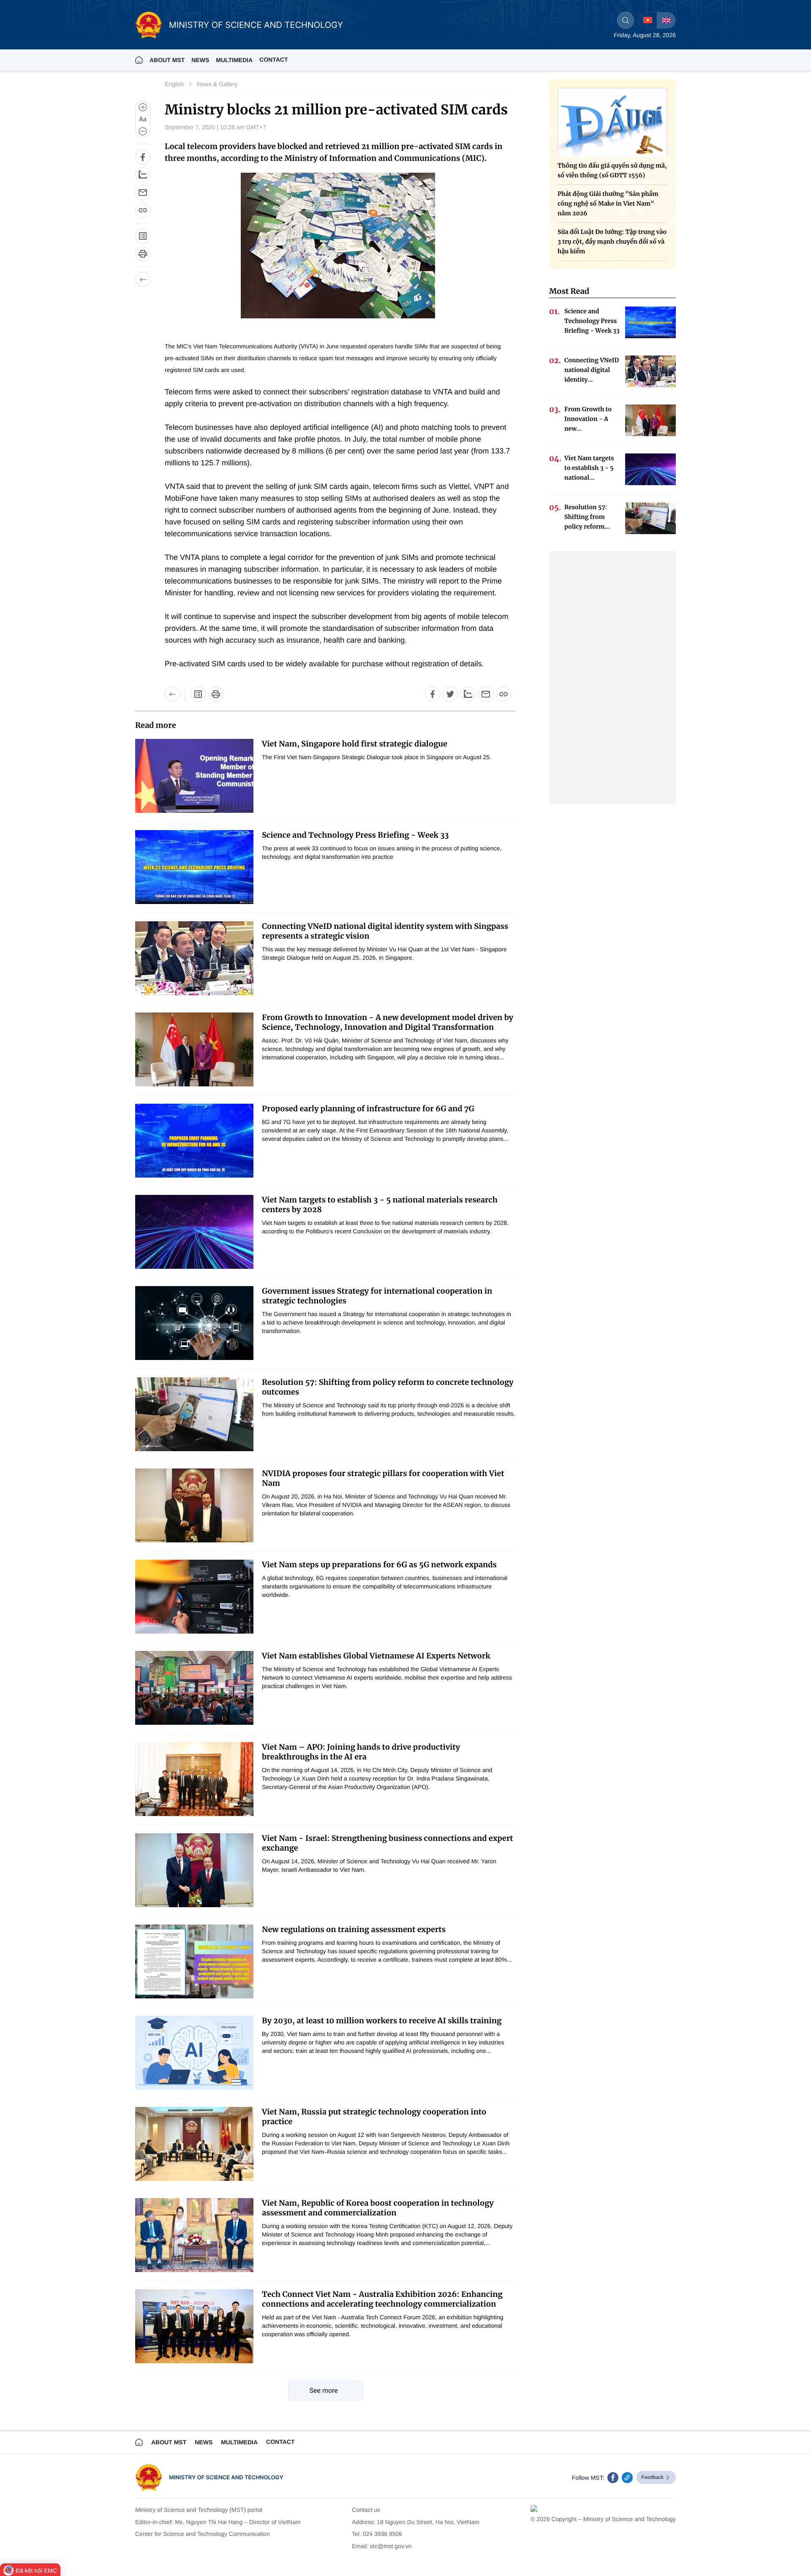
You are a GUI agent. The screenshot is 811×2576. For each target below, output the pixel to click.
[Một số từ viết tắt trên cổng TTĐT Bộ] (198, 694)
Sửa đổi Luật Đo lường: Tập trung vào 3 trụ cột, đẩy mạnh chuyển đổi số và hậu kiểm (612, 242)
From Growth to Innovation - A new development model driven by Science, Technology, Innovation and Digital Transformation (388, 1022)
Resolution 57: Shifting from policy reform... (587, 517)
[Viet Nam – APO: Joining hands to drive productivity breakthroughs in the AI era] (194, 1779)
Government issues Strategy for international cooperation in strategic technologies (377, 1296)
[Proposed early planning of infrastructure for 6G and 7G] (194, 1141)
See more (324, 2390)
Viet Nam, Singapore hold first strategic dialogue (355, 744)
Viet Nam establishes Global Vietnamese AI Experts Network (376, 1656)
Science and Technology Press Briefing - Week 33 (355, 835)
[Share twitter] (450, 694)
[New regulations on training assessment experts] (194, 1961)
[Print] (143, 254)
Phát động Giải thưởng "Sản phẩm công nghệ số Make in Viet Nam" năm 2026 (608, 204)
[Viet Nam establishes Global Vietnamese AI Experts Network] (194, 1688)
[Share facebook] (143, 157)
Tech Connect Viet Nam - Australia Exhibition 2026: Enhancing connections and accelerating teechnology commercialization (382, 2299)
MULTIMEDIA (234, 60)
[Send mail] (143, 193)
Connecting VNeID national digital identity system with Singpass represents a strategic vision (385, 931)
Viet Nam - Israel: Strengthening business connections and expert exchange (388, 1843)
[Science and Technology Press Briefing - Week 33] (194, 867)
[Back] (143, 280)
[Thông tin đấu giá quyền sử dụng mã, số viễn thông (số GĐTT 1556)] (612, 122)
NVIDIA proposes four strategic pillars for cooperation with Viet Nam (383, 1478)
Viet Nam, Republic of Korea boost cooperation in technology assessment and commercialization (378, 2208)
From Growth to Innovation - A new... (588, 419)
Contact (274, 60)
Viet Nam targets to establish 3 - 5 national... (589, 468)
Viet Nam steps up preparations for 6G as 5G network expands (379, 1565)
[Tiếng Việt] (648, 20)
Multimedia (239, 2442)
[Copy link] (143, 210)
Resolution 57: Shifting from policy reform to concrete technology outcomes (388, 1387)
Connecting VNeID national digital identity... (592, 370)
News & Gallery (217, 84)
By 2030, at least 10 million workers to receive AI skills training (382, 2021)
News (200, 60)
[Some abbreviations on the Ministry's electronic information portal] (143, 236)
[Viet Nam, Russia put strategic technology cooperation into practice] (194, 2144)
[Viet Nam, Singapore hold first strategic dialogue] (194, 776)
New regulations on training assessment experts (354, 1929)
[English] (666, 20)
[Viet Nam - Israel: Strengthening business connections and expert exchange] (194, 1870)
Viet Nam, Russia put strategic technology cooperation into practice (374, 2117)
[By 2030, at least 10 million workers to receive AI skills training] (194, 2053)
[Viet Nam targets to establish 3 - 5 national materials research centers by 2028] (194, 1232)
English (174, 84)
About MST (167, 60)
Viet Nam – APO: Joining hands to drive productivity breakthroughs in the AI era (361, 1752)
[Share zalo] (143, 175)
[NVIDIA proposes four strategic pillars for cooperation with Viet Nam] (194, 1505)
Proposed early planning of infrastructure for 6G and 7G (368, 1109)
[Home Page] (139, 60)
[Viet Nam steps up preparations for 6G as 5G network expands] (194, 1597)
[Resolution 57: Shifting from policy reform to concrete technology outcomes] (194, 1414)
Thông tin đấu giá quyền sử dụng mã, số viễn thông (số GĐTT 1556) (612, 170)
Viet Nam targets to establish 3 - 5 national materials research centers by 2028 (380, 1205)
